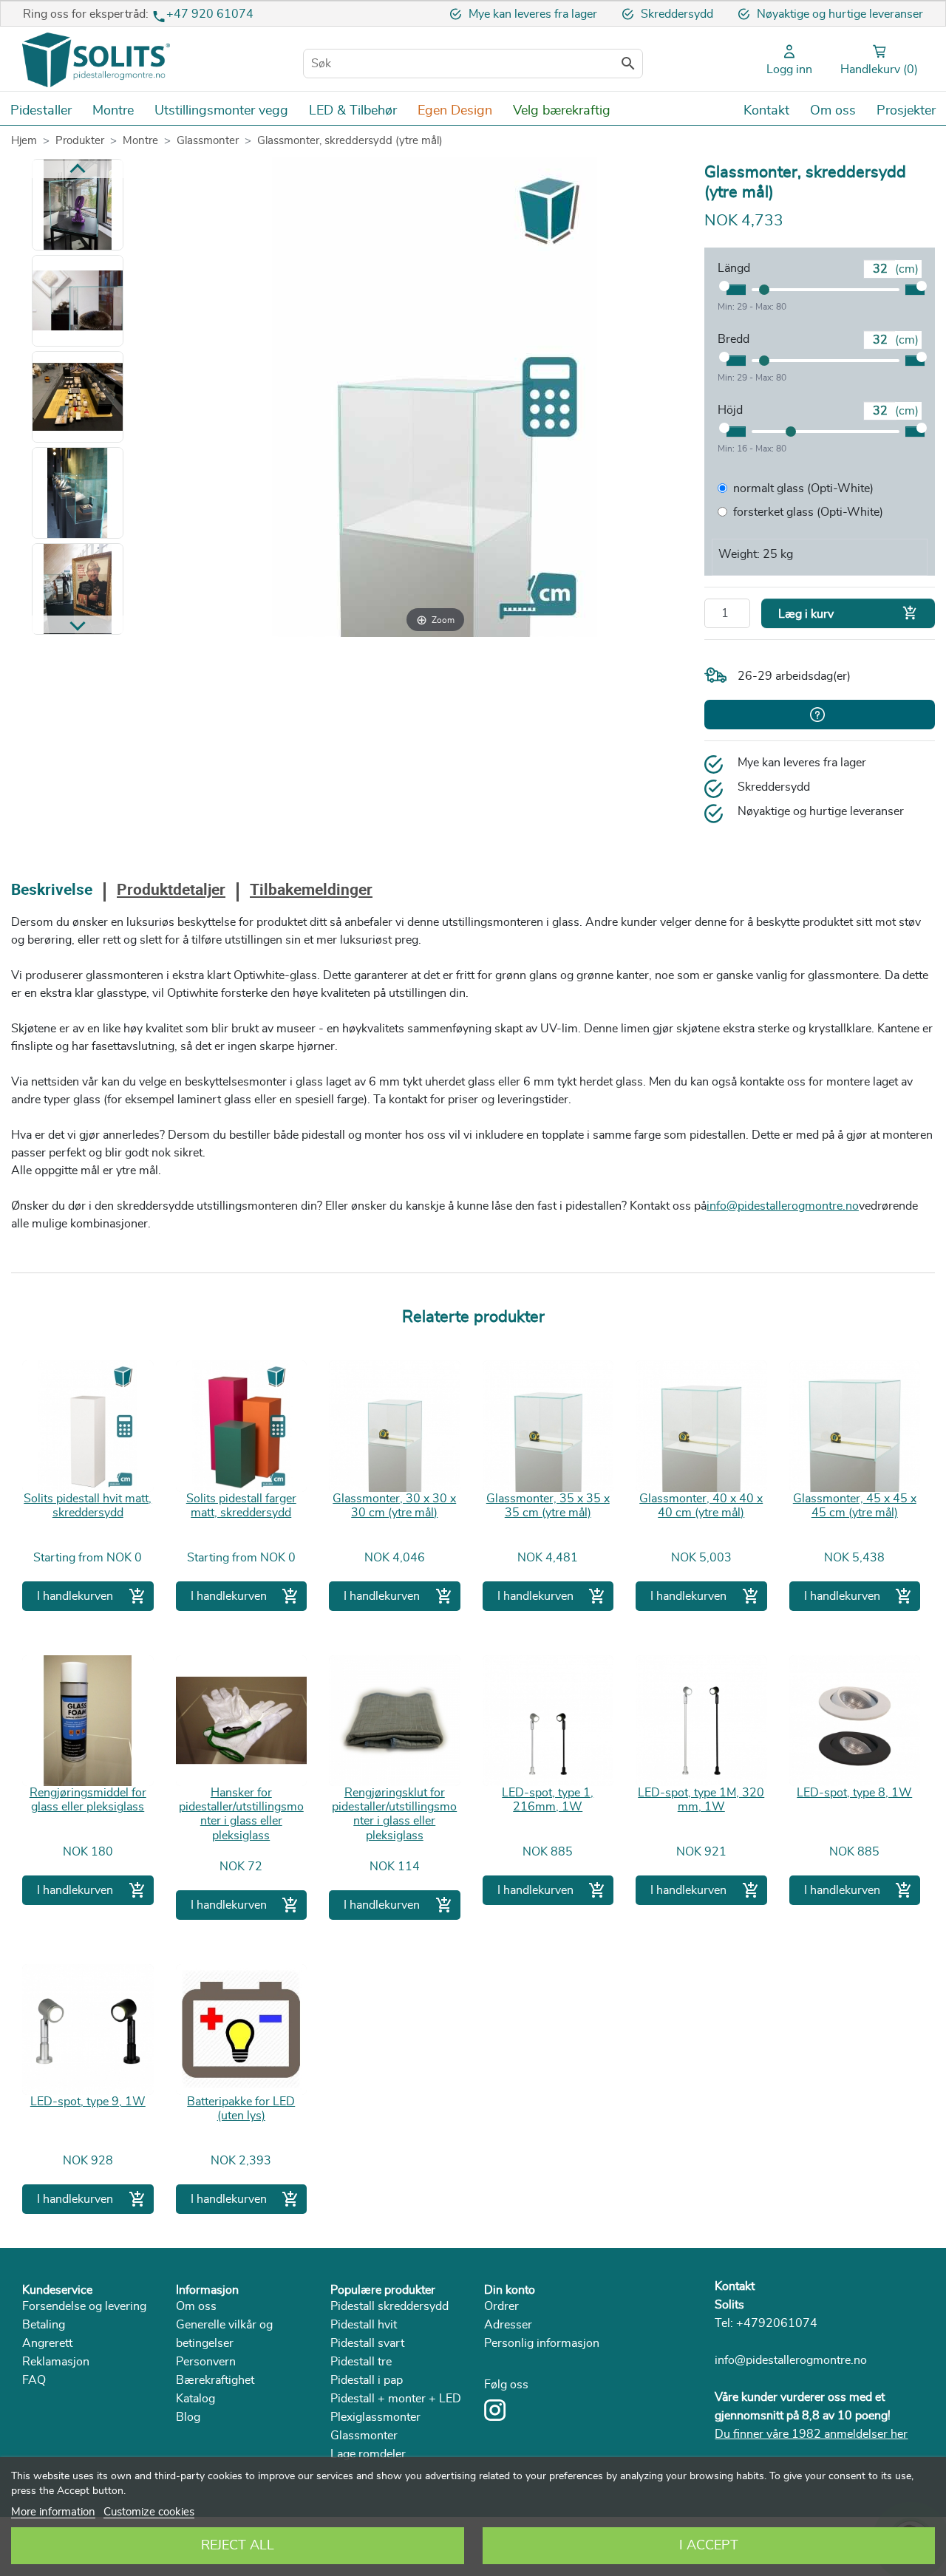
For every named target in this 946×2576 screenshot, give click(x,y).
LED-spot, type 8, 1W (854, 1793)
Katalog (195, 2399)
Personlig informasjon (542, 2343)
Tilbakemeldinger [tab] (311, 891)
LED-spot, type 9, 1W (88, 2102)
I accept (709, 2546)
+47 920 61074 (210, 14)
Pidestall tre (361, 2362)
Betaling (44, 2325)
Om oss (196, 2306)
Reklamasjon (56, 2362)
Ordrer (501, 2306)
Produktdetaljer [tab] (171, 891)
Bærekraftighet (215, 2380)
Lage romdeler (368, 2454)
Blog (188, 2417)
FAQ (34, 2380)
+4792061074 (777, 2323)
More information (53, 2512)
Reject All (238, 2546)
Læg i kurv (848, 613)
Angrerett (47, 2343)
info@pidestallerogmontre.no (783, 1206)
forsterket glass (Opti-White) (808, 512)
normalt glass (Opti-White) (803, 488)
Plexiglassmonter (375, 2417)
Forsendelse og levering (84, 2306)
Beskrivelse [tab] (52, 891)
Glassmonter (364, 2436)
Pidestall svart (367, 2343)
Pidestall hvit (364, 2325)
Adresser (508, 2325)
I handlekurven (92, 1596)
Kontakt (735, 2286)
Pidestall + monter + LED (396, 2399)
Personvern (206, 2362)
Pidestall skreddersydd (389, 2306)
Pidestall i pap (367, 2380)
